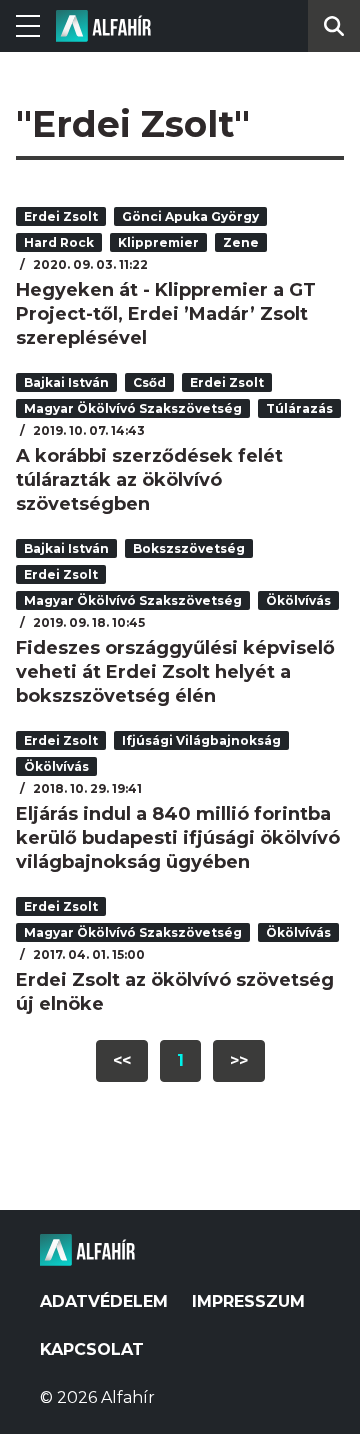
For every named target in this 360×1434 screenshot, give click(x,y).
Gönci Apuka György (190, 216)
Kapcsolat (92, 1349)
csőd (149, 382)
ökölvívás (298, 600)
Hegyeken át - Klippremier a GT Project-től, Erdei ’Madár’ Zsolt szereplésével (166, 314)
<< (122, 1060)
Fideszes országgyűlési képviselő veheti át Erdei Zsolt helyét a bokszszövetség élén (175, 672)
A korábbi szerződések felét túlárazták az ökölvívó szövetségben (149, 480)
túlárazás (299, 408)
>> (239, 1060)
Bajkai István (66, 382)
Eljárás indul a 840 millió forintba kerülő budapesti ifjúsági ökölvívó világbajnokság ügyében (178, 838)
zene (241, 242)
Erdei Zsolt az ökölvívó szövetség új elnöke (175, 992)
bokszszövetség (189, 548)
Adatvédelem (104, 1301)
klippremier (158, 242)
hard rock (59, 242)
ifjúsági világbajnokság (201, 740)
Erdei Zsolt (61, 216)
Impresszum (248, 1301)
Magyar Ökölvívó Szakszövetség (133, 408)
